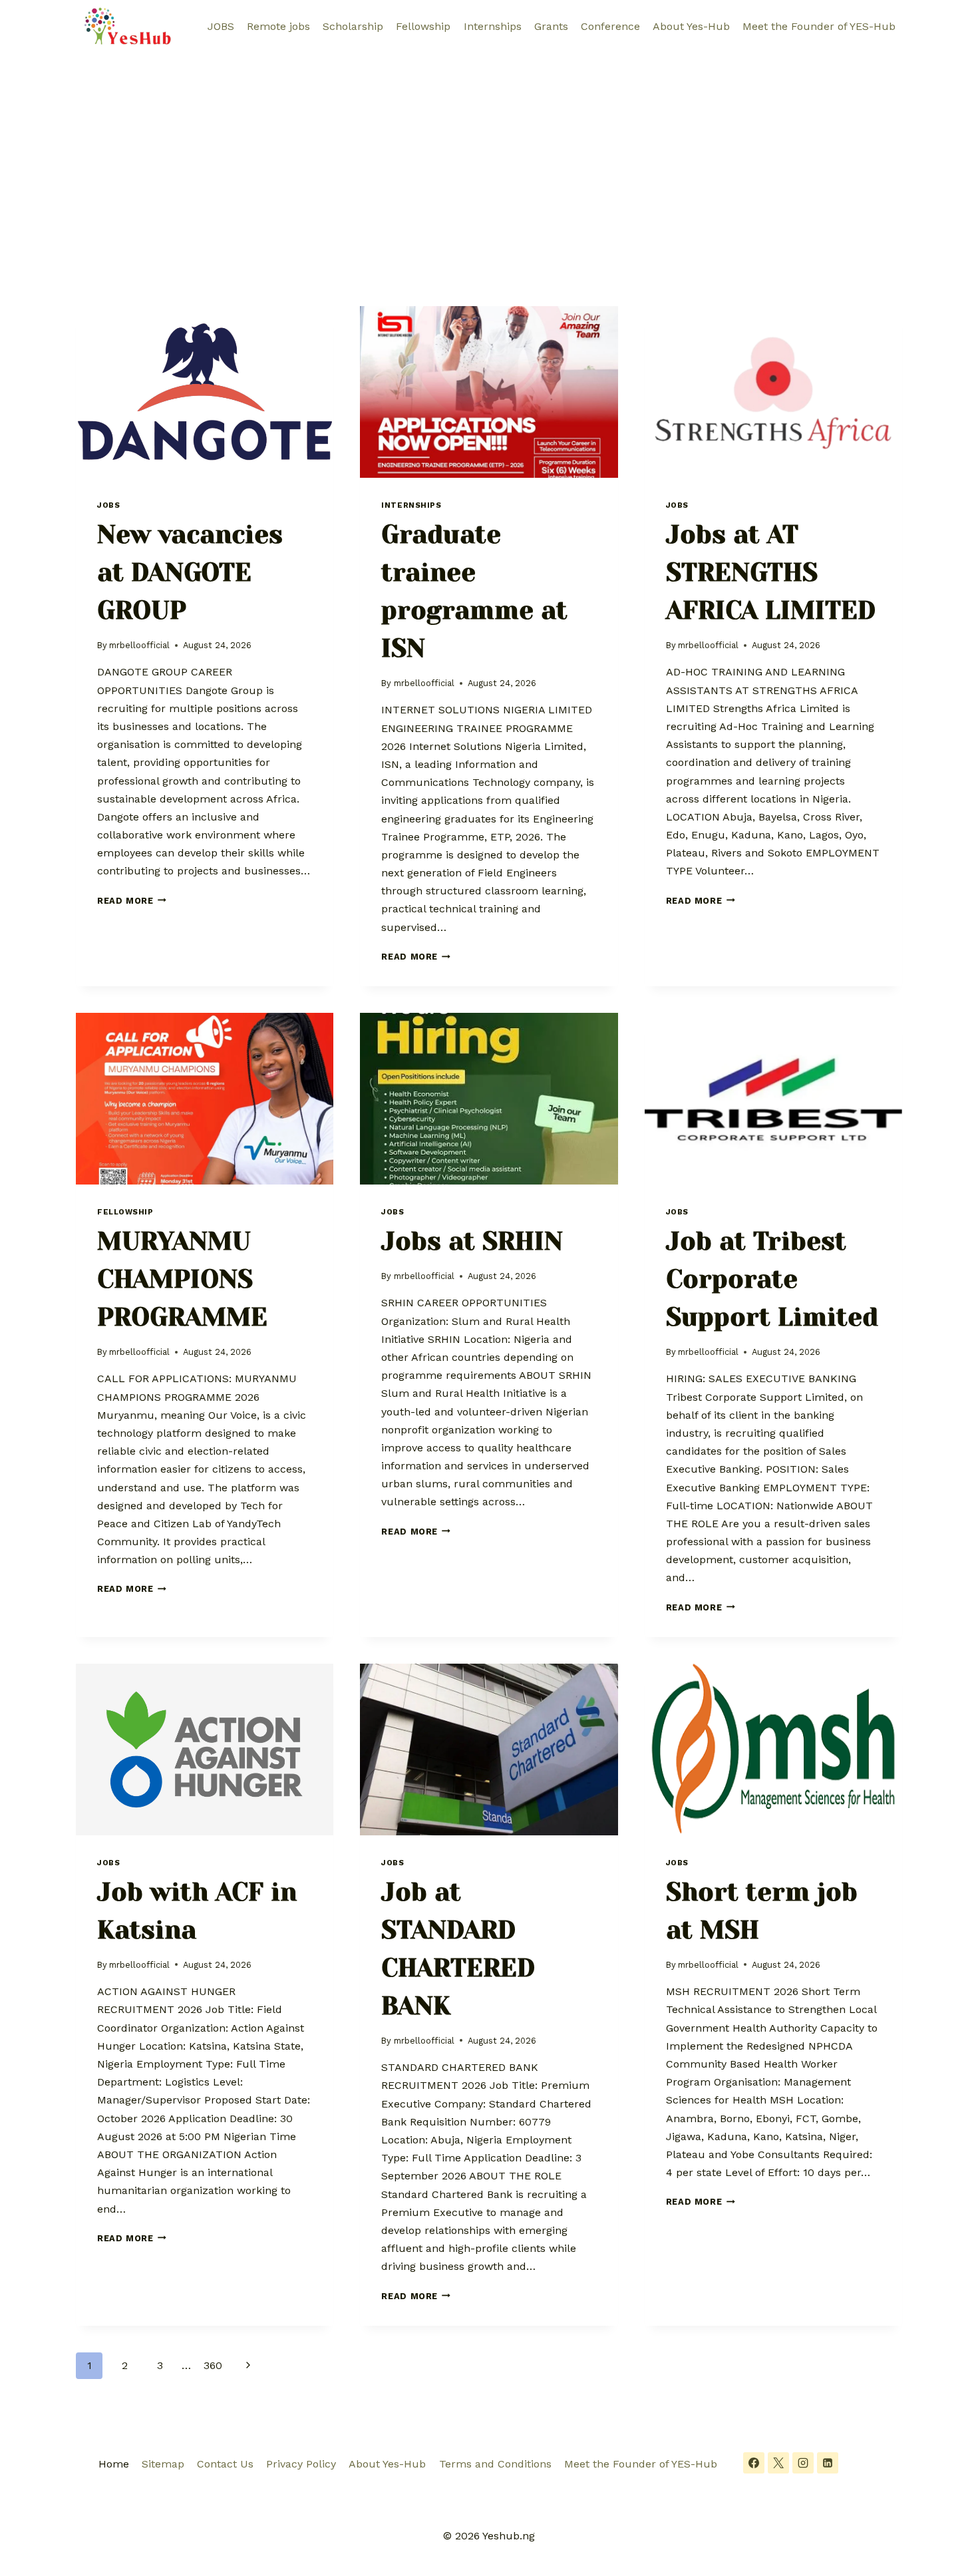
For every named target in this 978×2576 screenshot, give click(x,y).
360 (213, 2365)
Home (114, 2464)
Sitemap (163, 2464)
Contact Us (225, 2464)
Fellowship (423, 26)
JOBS (221, 26)
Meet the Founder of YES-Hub (819, 26)
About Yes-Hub (691, 26)
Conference (610, 26)
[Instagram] (803, 2463)
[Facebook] (754, 2463)
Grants (551, 26)
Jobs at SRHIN (472, 1241)
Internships (493, 26)
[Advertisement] (489, 153)
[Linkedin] (828, 2463)
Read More (132, 901)
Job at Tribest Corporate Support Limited (772, 1279)
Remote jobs (278, 26)
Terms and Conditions (495, 2464)
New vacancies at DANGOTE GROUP (190, 572)
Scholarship (353, 26)
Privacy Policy (301, 2464)
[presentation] (205, 392)
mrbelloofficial (139, 645)
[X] (778, 2463)
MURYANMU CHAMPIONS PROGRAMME (182, 1279)
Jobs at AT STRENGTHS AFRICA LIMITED (771, 572)
